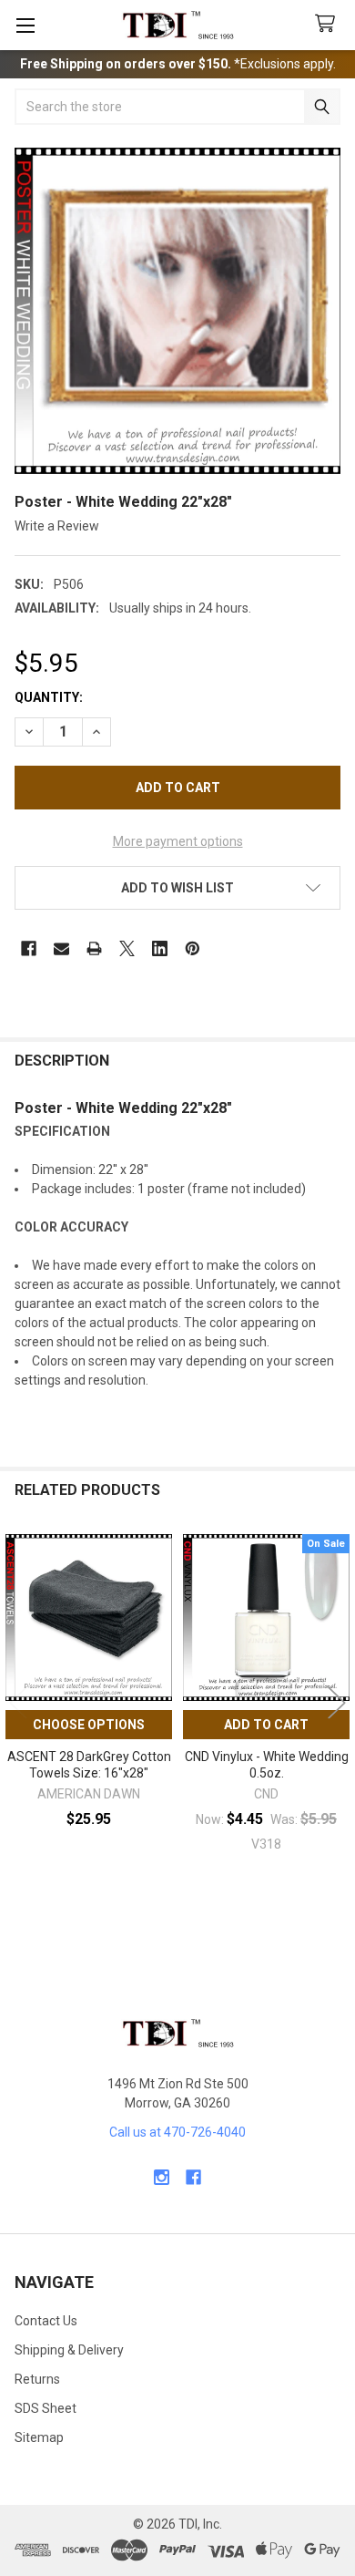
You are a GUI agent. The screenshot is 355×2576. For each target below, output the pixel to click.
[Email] (61, 948)
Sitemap (39, 2437)
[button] (177, 888)
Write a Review (57, 526)
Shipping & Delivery (69, 2350)
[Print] (94, 948)
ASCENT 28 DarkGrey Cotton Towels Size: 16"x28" (89, 1765)
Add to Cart (266, 1725)
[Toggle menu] (25, 25)
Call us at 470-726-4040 (177, 2132)
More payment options (178, 841)
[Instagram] (162, 2177)
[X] (127, 948)
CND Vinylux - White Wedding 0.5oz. (267, 1765)
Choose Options (89, 1725)
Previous (18, 1702)
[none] (177, 311)
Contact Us (46, 2321)
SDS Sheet (46, 2408)
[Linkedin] (160, 948)
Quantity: (49, 697)
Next (337, 1702)
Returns (37, 2379)
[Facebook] (29, 948)
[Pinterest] (193, 948)
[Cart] (329, 24)
